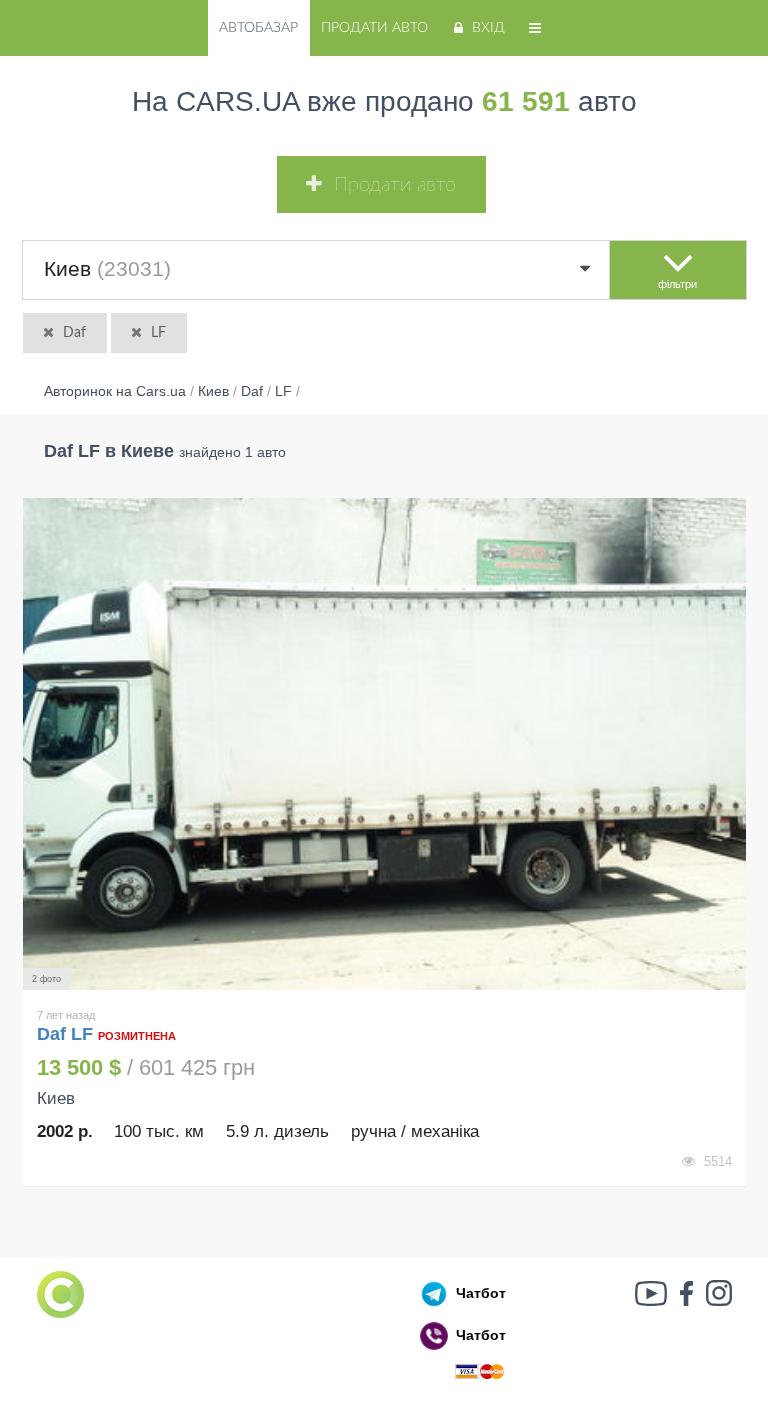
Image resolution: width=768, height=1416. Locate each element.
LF (158, 333)
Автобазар (258, 28)
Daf (74, 333)
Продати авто (374, 28)
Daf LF (67, 1034)
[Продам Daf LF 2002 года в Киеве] (384, 744)
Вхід (488, 28)
